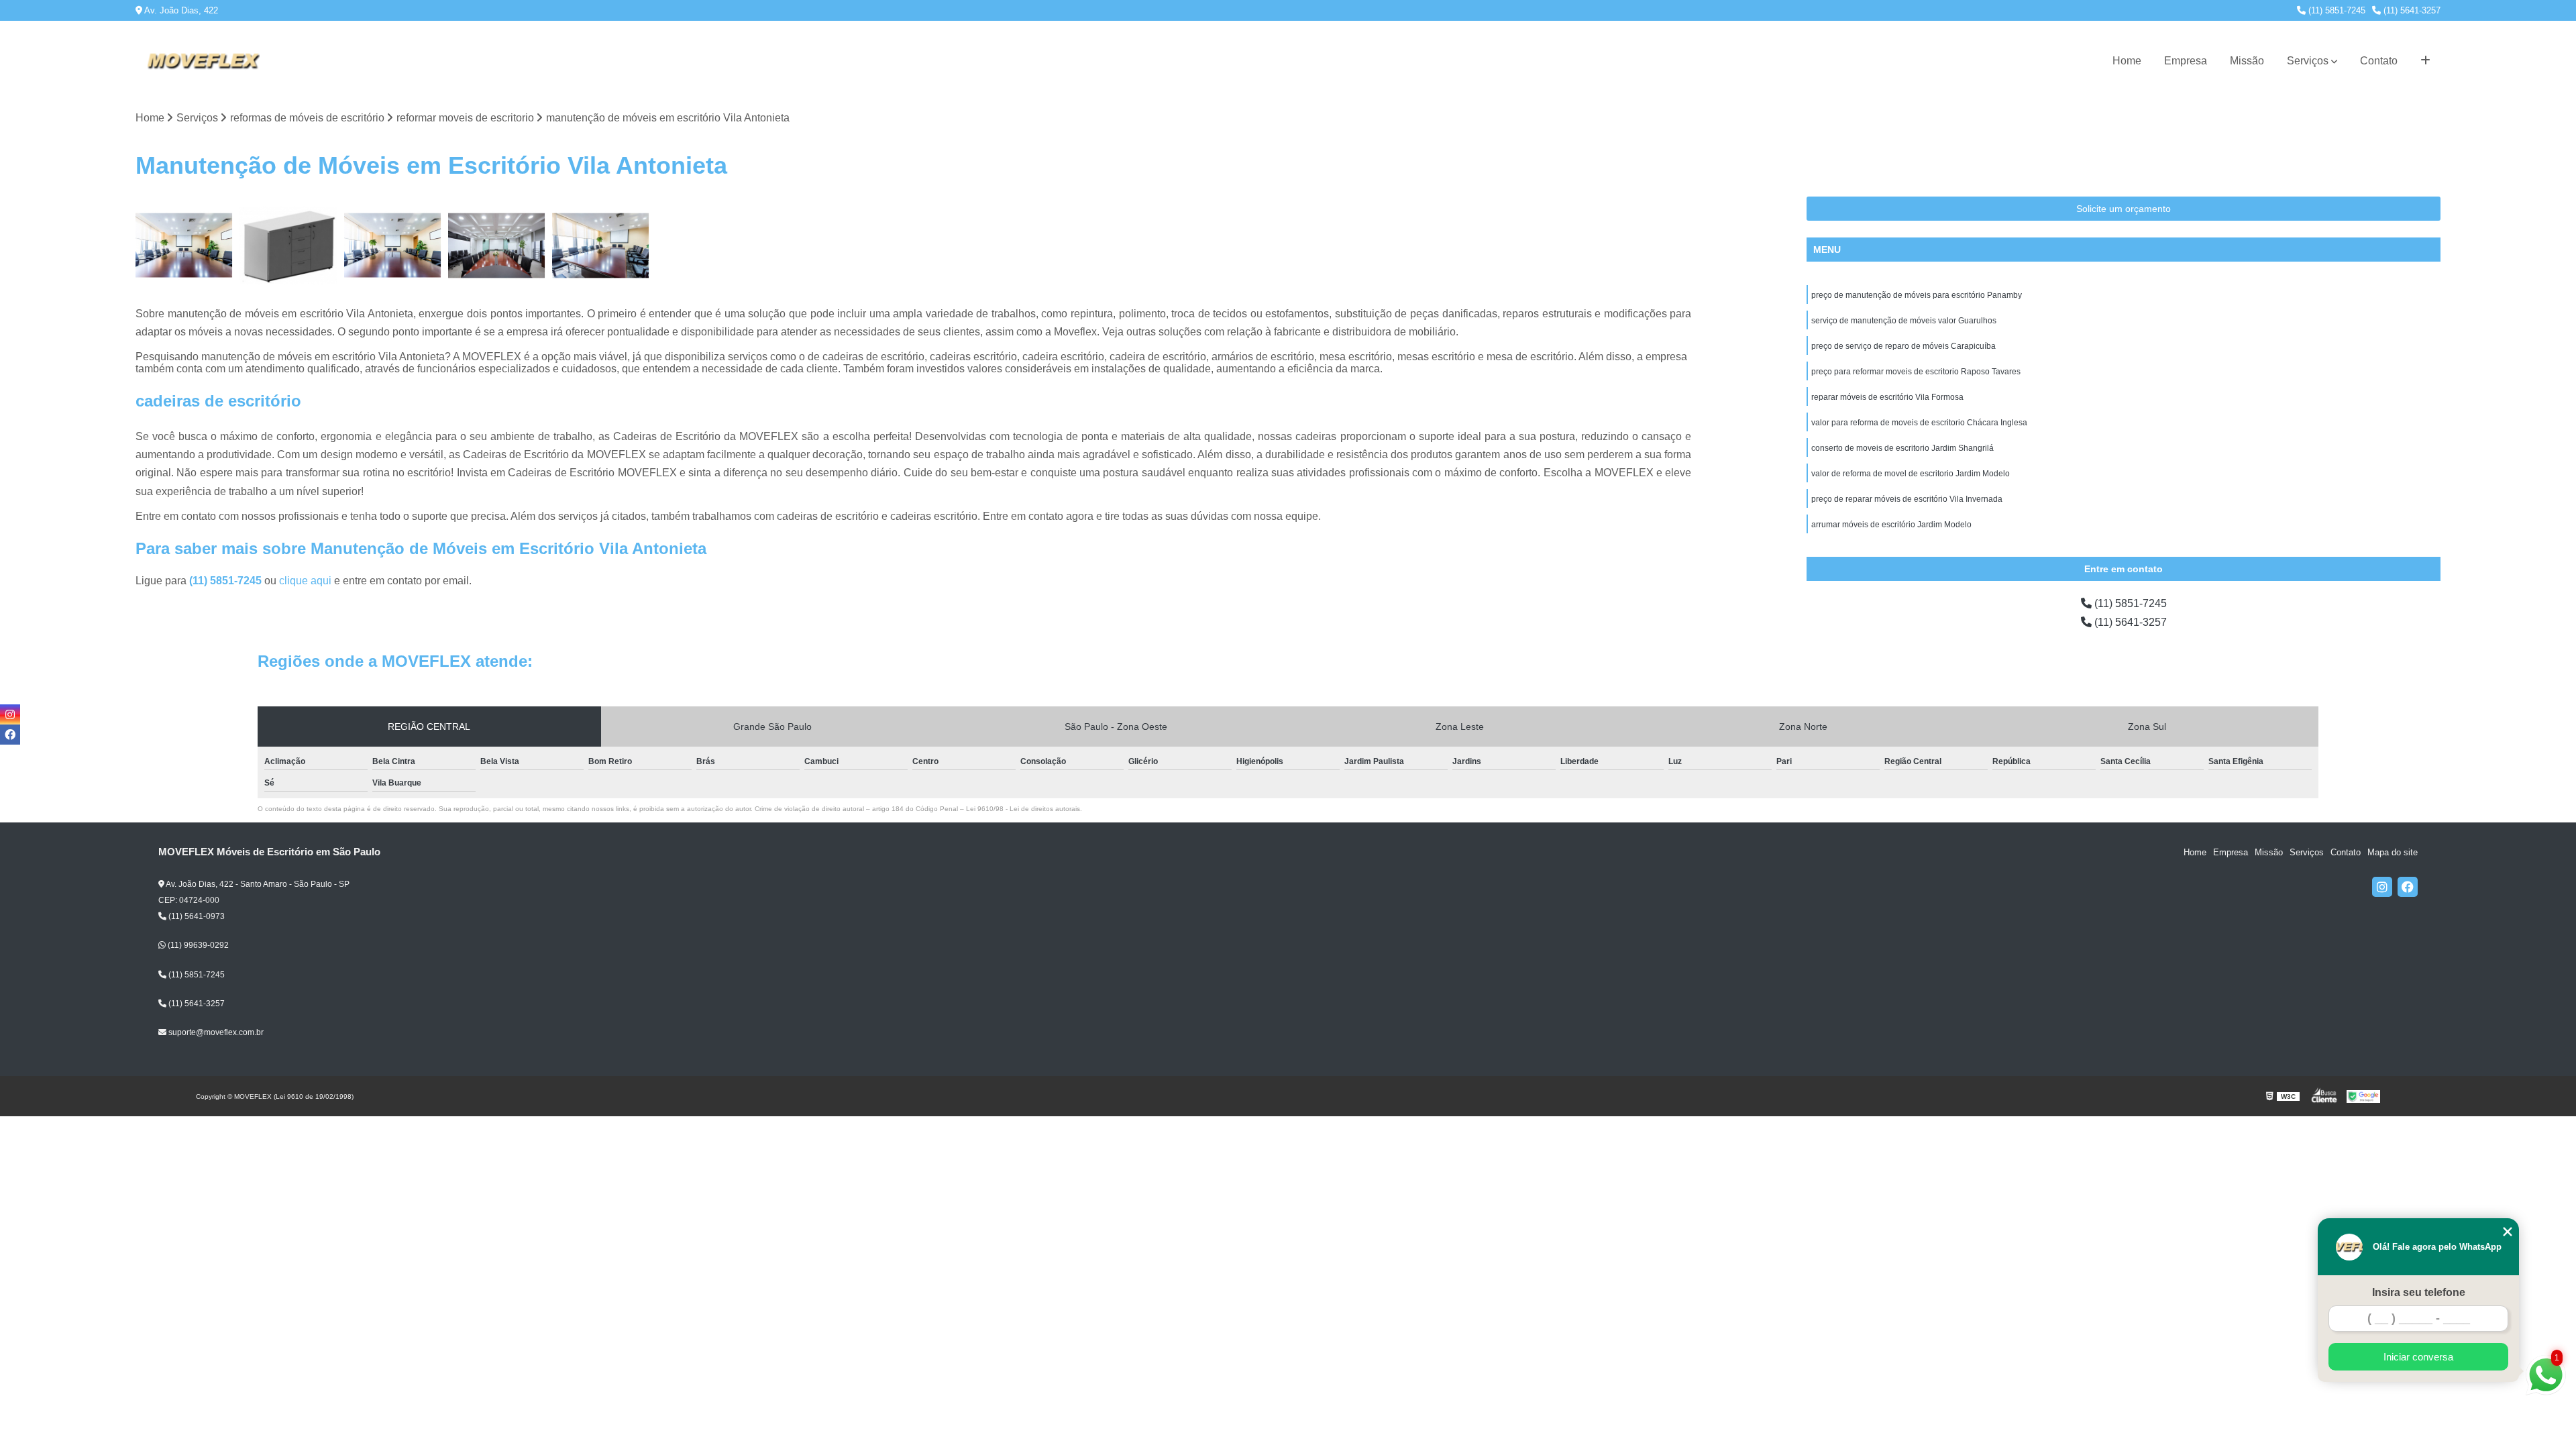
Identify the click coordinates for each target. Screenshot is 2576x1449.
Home (2127, 61)
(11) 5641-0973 (196, 916)
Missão (2247, 61)
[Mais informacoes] (2425, 61)
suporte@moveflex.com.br (215, 1032)
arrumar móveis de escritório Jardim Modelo (1891, 525)
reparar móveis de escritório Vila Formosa (1887, 397)
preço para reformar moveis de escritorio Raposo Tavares (1916, 372)
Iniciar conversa (2418, 1357)
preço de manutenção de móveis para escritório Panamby (1917, 295)
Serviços (2308, 61)
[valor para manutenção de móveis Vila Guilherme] (497, 245)
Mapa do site (2393, 852)
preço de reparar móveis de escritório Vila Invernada (1907, 499)
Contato (2379, 61)
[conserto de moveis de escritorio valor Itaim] (601, 245)
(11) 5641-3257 (2411, 10)
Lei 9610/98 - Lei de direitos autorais (1023, 809)
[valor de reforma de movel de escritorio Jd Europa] (184, 245)
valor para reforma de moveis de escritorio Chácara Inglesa (1919, 423)
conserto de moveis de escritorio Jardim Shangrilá (1902, 448)
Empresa (2186, 61)
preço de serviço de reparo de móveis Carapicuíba (1903, 346)
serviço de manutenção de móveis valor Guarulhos (1904, 321)
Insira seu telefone (2419, 1292)
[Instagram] (2382, 887)
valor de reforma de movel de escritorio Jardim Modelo (1911, 474)
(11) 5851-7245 (2336, 10)
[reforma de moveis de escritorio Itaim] (393, 245)
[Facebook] (2408, 887)
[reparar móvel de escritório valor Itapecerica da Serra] (288, 245)
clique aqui (305, 581)
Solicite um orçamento (2124, 209)
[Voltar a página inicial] (203, 61)
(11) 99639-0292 (197, 945)
